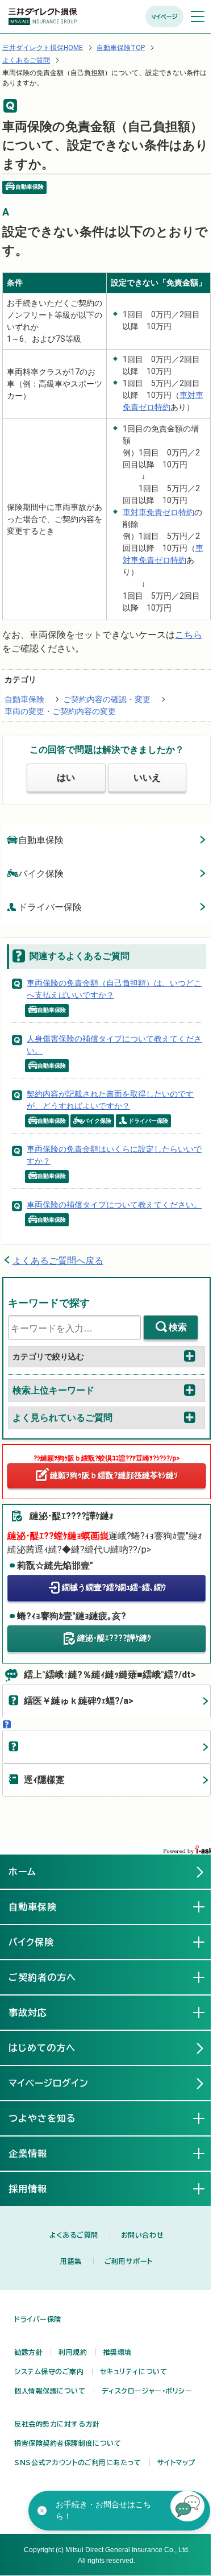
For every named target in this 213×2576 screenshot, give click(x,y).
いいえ (147, 777)
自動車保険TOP (121, 48)
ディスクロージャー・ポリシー (147, 2391)
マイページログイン (49, 2083)
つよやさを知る (51, 2118)
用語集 (71, 2261)
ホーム (22, 1872)
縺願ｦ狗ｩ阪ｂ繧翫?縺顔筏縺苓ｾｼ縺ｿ (114, 1475)
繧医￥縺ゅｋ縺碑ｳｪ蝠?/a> (79, 1701)
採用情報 (37, 2189)
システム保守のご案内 (49, 2371)
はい (66, 777)
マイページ (164, 16)
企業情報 (37, 2154)
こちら (189, 635)
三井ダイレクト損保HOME (43, 48)
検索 (178, 1327)
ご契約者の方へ (51, 1977)
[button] (187, 2508)
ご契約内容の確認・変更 (107, 699)
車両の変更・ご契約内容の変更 (60, 711)
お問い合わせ (142, 2235)
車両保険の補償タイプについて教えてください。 (114, 1205)
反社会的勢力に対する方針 (57, 2424)
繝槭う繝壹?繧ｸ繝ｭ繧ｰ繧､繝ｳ (114, 1587)
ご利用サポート (129, 2261)
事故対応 (37, 2013)
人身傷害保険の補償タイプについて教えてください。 (114, 1045)
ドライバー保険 (50, 907)
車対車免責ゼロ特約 (158, 512)
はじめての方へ (42, 2048)
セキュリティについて (134, 2371)
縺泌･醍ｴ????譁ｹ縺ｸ (114, 1638)
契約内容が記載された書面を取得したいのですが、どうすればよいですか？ (110, 1100)
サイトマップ (176, 2462)
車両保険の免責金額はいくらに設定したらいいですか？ (114, 1155)
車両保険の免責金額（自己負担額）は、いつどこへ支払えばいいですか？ (114, 989)
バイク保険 (41, 874)
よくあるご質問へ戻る (58, 1261)
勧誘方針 (28, 2352)
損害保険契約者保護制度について (68, 2443)
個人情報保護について (50, 2391)
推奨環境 (118, 2352)
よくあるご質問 (26, 60)
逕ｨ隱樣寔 (44, 1780)
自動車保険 (24, 699)
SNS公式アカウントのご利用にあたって (78, 2462)
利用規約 (73, 2352)
